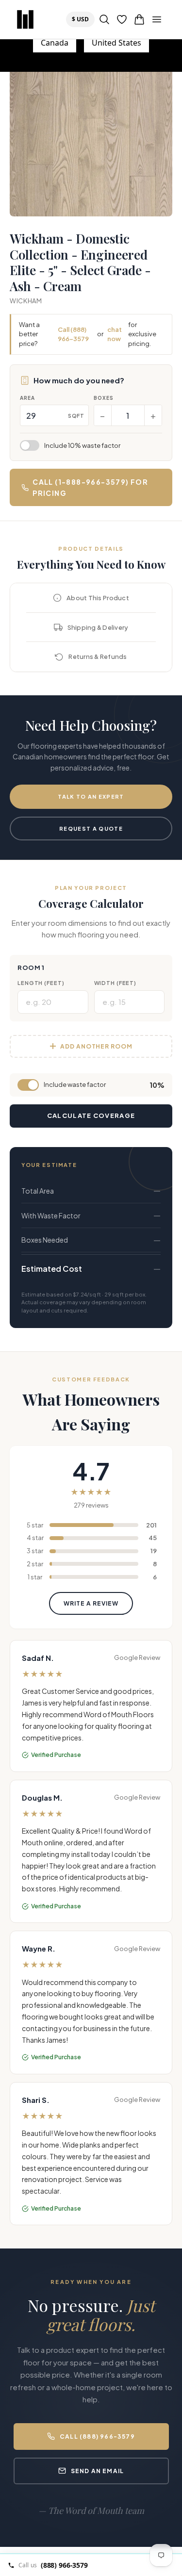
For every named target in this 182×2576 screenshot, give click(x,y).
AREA (27, 398)
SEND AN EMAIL (98, 2471)
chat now (115, 334)
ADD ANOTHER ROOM (96, 1046)
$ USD (83, 19)
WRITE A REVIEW (91, 1603)
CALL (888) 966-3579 (97, 2437)
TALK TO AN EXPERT (91, 796)
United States (116, 43)
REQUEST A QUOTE (91, 829)
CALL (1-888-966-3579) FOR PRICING (90, 487)
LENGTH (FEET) (41, 983)
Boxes (104, 398)
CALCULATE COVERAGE (91, 1116)
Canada (55, 43)
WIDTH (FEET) (116, 983)
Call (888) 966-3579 (73, 334)
